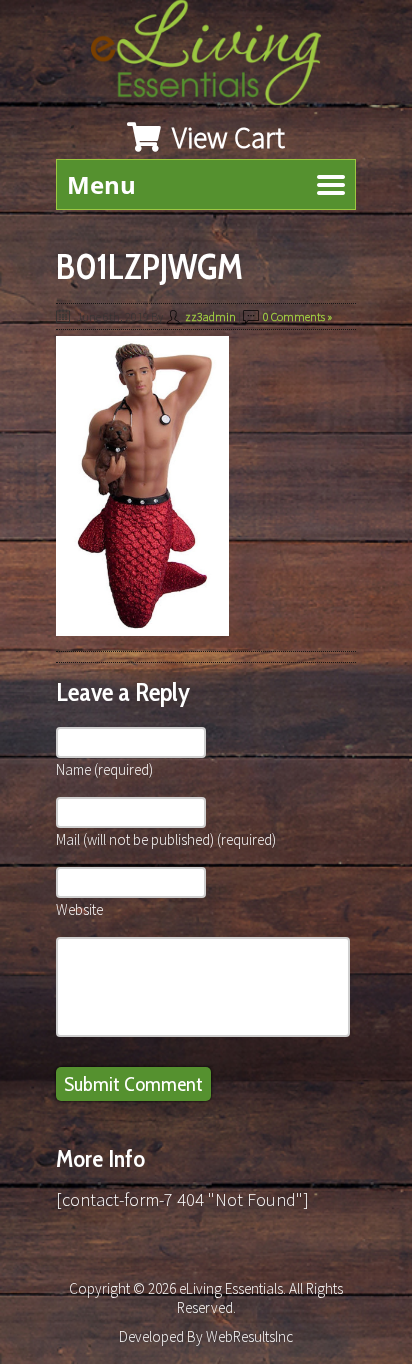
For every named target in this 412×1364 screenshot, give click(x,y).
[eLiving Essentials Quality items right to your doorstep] (216, 57)
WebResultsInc (249, 1336)
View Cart (225, 137)
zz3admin (210, 316)
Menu (101, 184)
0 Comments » (297, 316)
